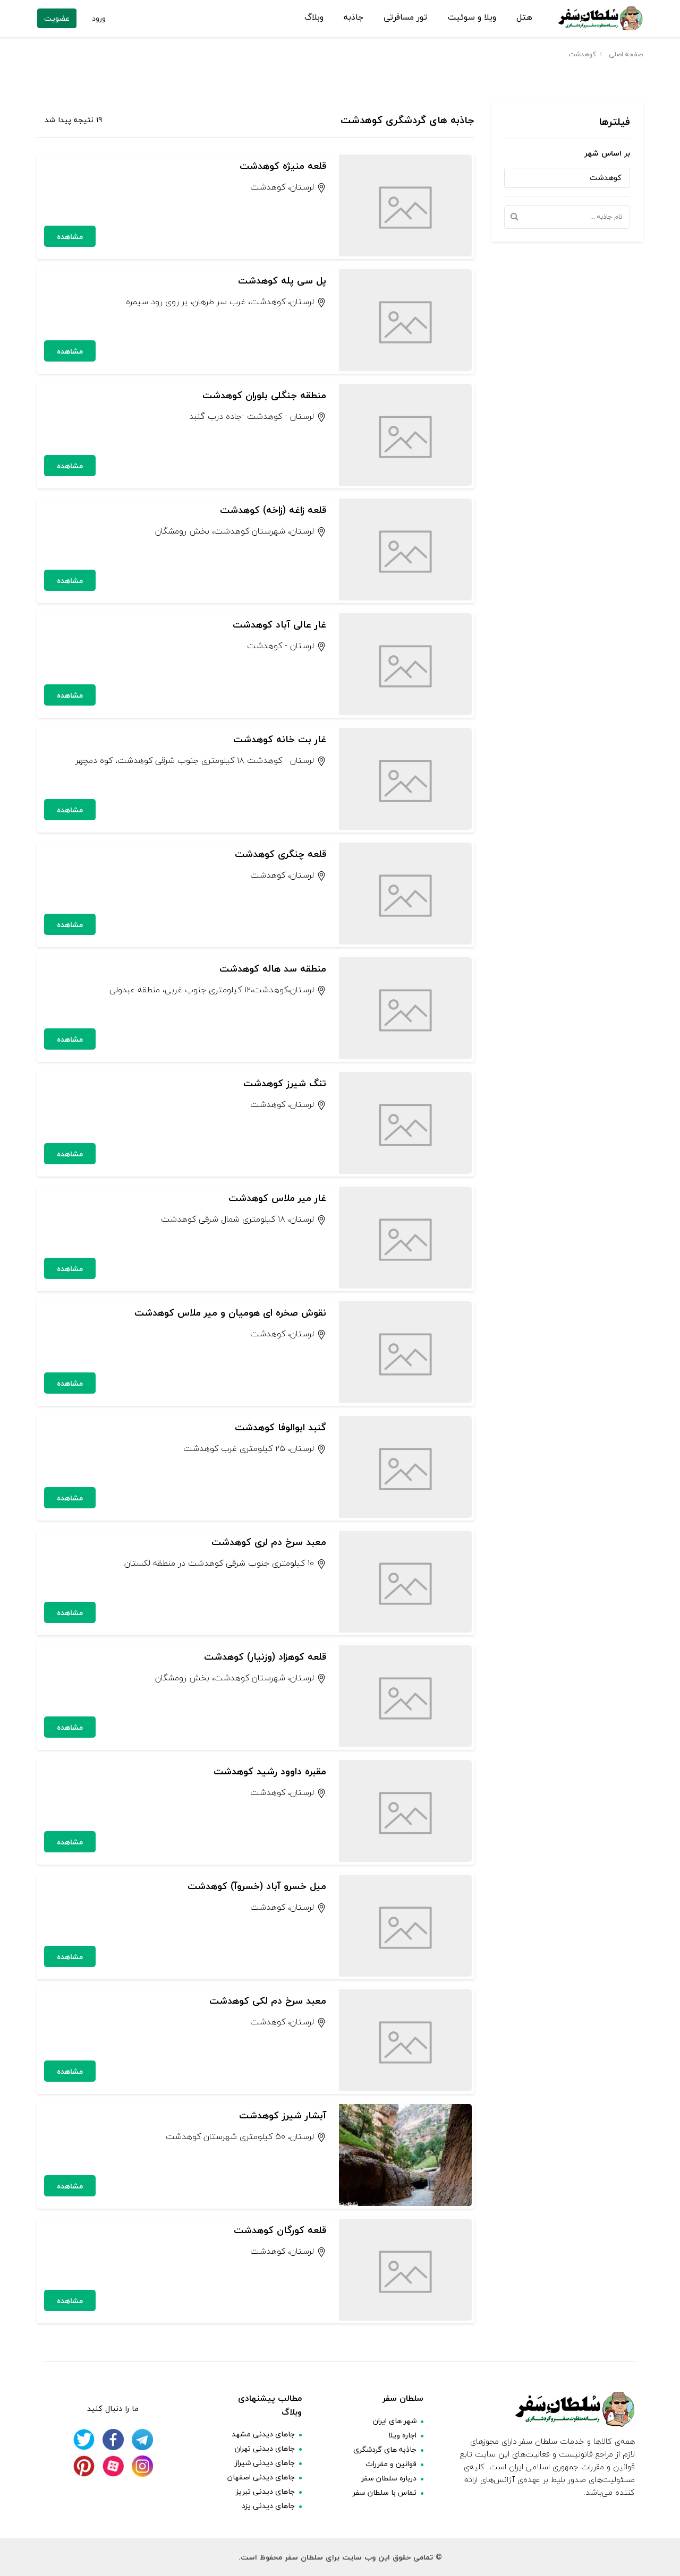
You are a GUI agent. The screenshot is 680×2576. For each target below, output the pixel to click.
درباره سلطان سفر (389, 2478)
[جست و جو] (517, 217)
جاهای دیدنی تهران (265, 2448)
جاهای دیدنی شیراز (265, 2463)
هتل (524, 18)
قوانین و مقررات (391, 2464)
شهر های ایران (395, 2421)
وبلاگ (314, 18)
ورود (99, 18)
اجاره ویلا (402, 2435)
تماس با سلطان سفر (385, 2492)
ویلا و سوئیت (472, 18)
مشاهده (70, 237)
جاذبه (354, 18)
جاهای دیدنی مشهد (263, 2434)
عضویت (57, 18)
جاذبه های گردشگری (385, 2449)
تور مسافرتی (405, 18)
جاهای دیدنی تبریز (265, 2491)
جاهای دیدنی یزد (268, 2506)
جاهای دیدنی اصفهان (261, 2477)
